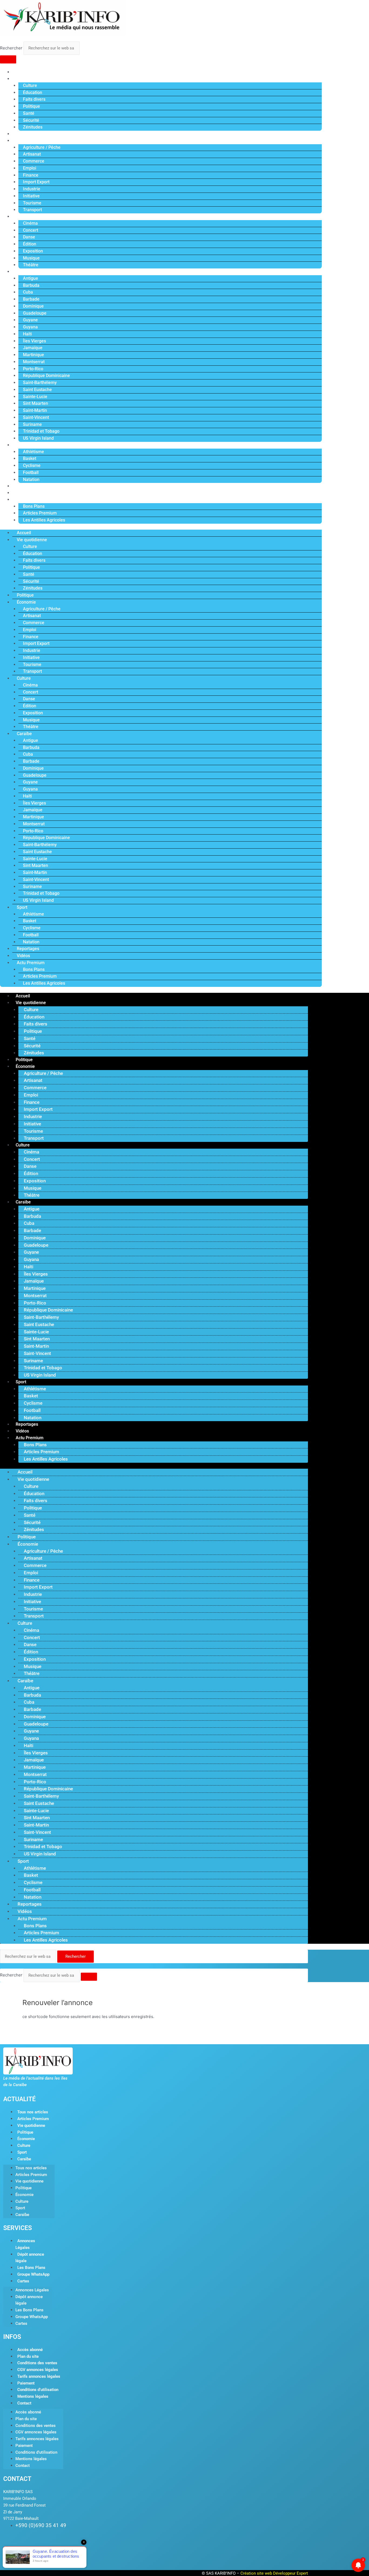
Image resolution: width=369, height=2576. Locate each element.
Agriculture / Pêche (42, 147)
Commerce (34, 161)
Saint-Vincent (36, 417)
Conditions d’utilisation (38, 2390)
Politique (31, 106)
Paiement (26, 2383)
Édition (30, 244)
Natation (31, 480)
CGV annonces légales (38, 2370)
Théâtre (31, 265)
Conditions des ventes (37, 2363)
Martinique (33, 355)
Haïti (27, 334)
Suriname (32, 424)
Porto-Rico (33, 369)
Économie (24, 141)
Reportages (26, 486)
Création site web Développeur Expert (274, 2573)
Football (31, 473)
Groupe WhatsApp (33, 2274)
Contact (24, 2403)
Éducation (33, 93)
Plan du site (28, 2356)
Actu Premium (28, 500)
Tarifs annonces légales (39, 2376)
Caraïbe (22, 272)
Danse (29, 237)
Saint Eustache (37, 390)
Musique (31, 258)
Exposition (33, 251)
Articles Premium (40, 513)
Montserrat (34, 362)
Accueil (22, 72)
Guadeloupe (35, 313)
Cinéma (30, 223)
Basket (30, 458)
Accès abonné (30, 2350)
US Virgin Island (38, 438)
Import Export (36, 182)
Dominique (33, 306)
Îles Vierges (34, 341)
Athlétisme (33, 452)
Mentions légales (33, 2396)
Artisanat (32, 154)
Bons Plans (34, 506)
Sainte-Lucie (35, 397)
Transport (32, 210)
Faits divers (34, 99)
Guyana (30, 327)
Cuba (28, 292)
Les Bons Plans (31, 2268)
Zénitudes (33, 127)
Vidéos (21, 493)
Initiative (31, 196)
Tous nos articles (33, 2112)
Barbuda (31, 285)
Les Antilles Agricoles (44, 520)
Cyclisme (32, 465)
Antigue (31, 278)
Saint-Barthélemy (40, 383)
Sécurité (31, 120)
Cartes (23, 2281)
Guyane (30, 320)
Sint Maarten (36, 403)
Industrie (32, 189)
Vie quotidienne (29, 79)
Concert (31, 230)
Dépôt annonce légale (30, 2258)
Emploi (30, 168)
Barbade (31, 299)
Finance (31, 175)
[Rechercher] (8, 59)
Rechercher (12, 48)
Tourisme (32, 203)
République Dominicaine (46, 376)
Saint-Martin (35, 410)
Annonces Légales (25, 2244)
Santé (29, 113)
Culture (30, 85)
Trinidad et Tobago (41, 431)
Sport (20, 445)
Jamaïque (33, 348)
